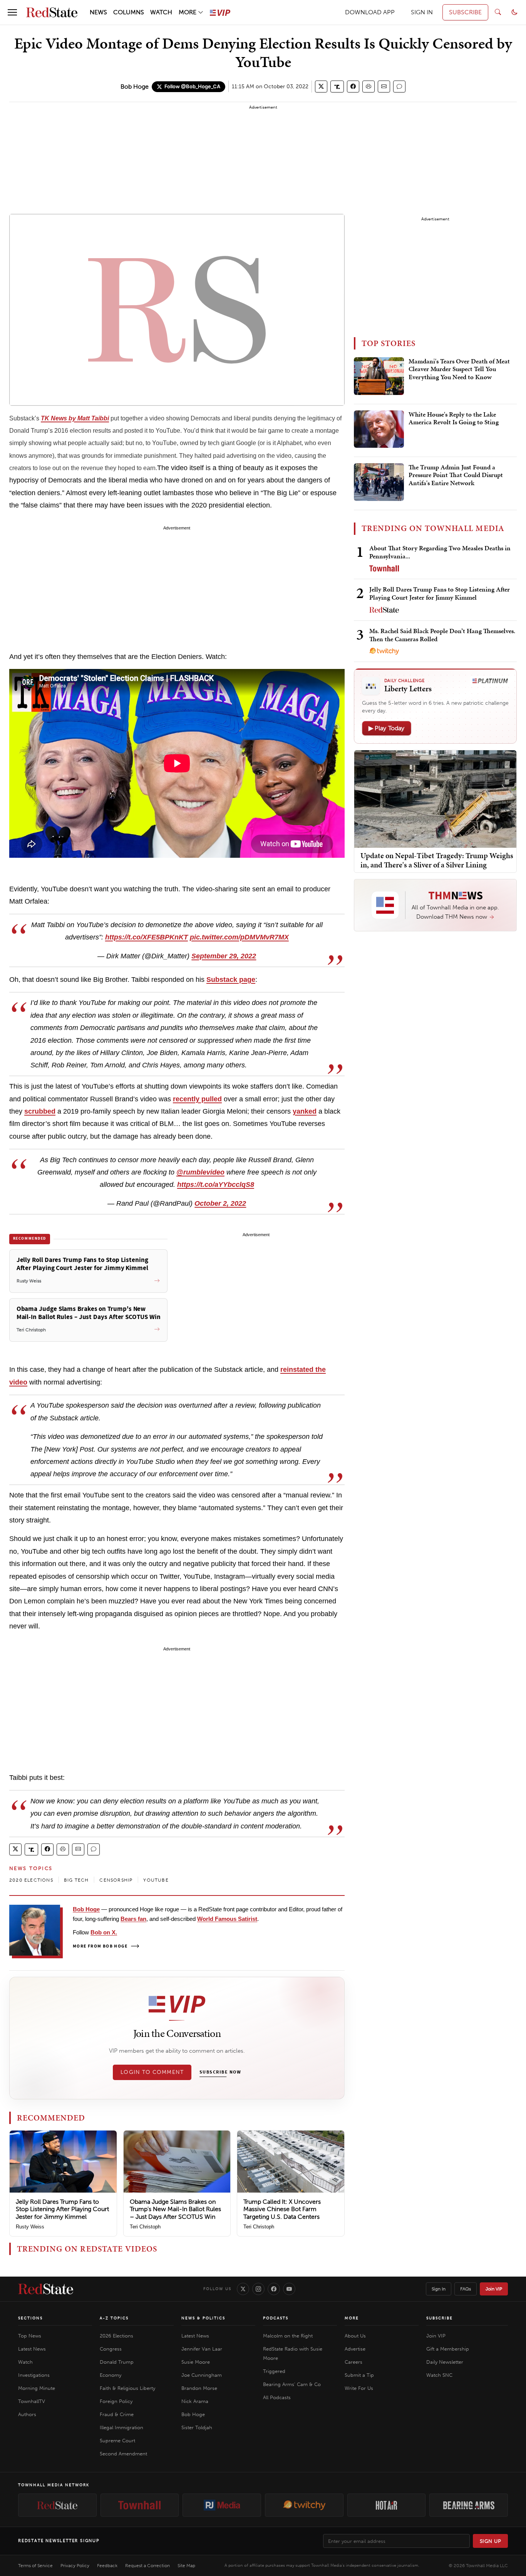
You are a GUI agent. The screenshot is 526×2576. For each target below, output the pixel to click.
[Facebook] (274, 2289)
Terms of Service (35, 2566)
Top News (30, 2336)
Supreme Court (117, 2441)
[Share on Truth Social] (337, 87)
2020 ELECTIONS (31, 1880)
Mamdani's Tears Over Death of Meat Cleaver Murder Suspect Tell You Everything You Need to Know (459, 369)
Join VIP (494, 2289)
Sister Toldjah (197, 2427)
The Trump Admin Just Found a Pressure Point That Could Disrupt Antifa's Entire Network (456, 475)
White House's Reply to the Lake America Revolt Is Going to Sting (454, 418)
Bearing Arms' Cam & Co (292, 2384)
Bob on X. (104, 1932)
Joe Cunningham (202, 2375)
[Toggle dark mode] (514, 12)
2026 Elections (116, 2336)
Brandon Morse (199, 2388)
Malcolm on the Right (288, 2336)
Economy (111, 2375)
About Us (355, 2336)
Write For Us (359, 2388)
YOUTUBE (156, 1880)
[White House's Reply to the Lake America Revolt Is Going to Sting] (379, 429)
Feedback (107, 2566)
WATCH (161, 12)
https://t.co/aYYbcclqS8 (216, 1185)
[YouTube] (289, 2289)
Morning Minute (37, 2388)
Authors (27, 2414)
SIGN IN (422, 12)
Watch (25, 2362)
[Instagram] (258, 2289)
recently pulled (197, 1099)
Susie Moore (196, 2362)
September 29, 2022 (224, 956)
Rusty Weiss (30, 2227)
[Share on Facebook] (353, 87)
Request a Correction (147, 2566)
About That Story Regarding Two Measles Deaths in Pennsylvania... (440, 552)
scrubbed (40, 1111)
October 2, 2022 (220, 1203)
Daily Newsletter (445, 2362)
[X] (243, 2289)
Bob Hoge (135, 87)
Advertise (355, 2349)
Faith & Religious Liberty (127, 2388)
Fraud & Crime (117, 2414)
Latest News (32, 2349)
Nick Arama (195, 2401)
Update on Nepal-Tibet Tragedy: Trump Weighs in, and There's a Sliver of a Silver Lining (437, 860)
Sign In (439, 2289)
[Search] (498, 12)
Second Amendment (123, 2454)
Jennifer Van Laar (202, 2349)
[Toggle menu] (12, 12)
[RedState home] (46, 2289)
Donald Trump (117, 2362)
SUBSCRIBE (465, 12)
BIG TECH (76, 1880)
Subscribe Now (220, 2072)
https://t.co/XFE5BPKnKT (147, 937)
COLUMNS (129, 12)
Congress (111, 2349)
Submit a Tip (359, 2375)
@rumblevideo (200, 1172)
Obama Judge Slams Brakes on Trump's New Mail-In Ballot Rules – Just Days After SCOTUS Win (175, 2209)
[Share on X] (321, 87)
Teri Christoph (145, 2227)
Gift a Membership (448, 2349)
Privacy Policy (75, 2566)
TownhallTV (32, 2401)
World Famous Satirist (227, 1919)
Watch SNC (439, 2375)
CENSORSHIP (116, 1880)
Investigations (34, 2375)
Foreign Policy (116, 2401)
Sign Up (491, 2541)
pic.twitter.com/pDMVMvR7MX (239, 937)
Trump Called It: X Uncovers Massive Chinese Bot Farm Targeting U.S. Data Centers (282, 2209)
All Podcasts (277, 2397)
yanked (305, 1111)
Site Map (186, 2566)
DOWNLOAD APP (370, 12)
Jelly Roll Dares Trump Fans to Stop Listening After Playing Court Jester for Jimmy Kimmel (62, 2209)
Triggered (274, 2371)
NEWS (98, 12)
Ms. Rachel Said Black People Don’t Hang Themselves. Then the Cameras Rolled (442, 635)
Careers (353, 2362)
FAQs (466, 2289)
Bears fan (133, 1919)
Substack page (231, 980)
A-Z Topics (114, 2318)
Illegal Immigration (121, 2427)
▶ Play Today (387, 728)
